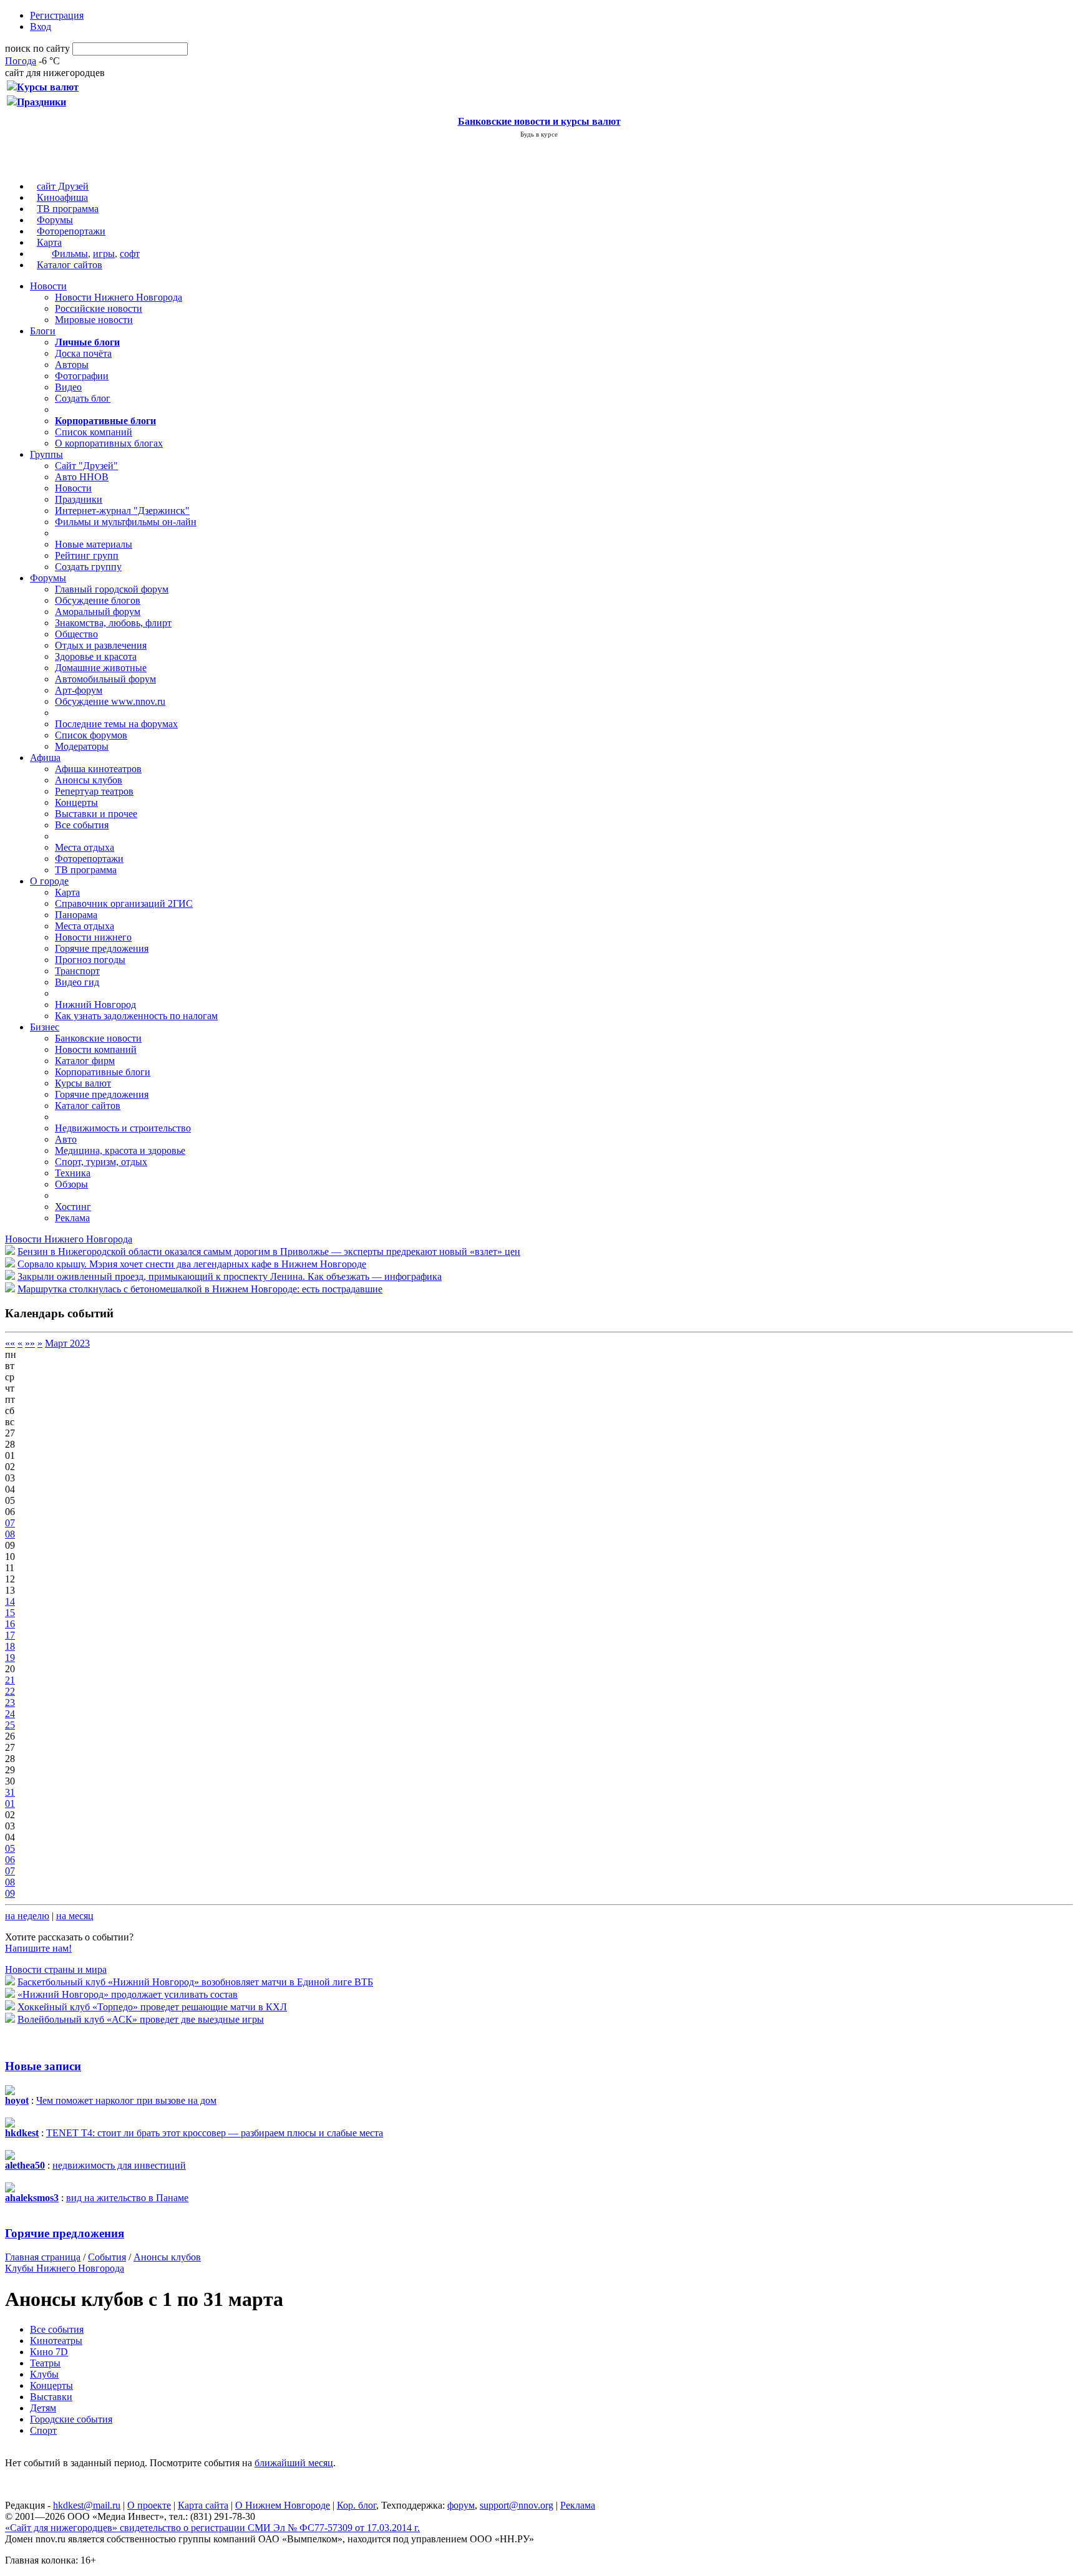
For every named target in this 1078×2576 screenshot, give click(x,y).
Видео (68, 387)
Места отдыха (85, 847)
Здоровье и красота (96, 656)
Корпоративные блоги (103, 1072)
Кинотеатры (56, 2341)
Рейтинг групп (87, 555)
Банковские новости (98, 1038)
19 (10, 1658)
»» (30, 1343)
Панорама (76, 915)
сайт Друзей (63, 186)
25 (10, 1725)
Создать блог (83, 398)
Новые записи (43, 2066)
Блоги (43, 331)
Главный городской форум (112, 589)
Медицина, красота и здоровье (120, 1150)
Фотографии (82, 376)
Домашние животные (101, 668)
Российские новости (99, 308)
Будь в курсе (539, 134)
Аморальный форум (98, 612)
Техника (73, 1173)
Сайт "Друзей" (86, 466)
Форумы (55, 220)
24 (10, 1714)
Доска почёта (83, 353)
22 (10, 1691)
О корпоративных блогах (109, 443)
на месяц (75, 1916)
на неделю (27, 1916)
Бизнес (45, 1027)
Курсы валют (83, 1083)
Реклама (72, 1218)
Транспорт (77, 971)
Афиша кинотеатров (98, 769)
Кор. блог (357, 2505)
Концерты (76, 802)
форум (461, 2505)
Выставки (51, 2397)
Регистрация (57, 15)
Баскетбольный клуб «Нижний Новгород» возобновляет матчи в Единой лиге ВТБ (195, 1982)
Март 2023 (67, 1343)
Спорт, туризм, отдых (101, 1162)
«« (10, 1343)
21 (10, 1680)
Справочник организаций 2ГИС (124, 903)
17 (10, 1635)
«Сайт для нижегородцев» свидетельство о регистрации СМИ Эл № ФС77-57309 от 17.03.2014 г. (212, 2528)
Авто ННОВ (82, 477)
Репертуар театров (94, 791)
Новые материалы (94, 544)
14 (10, 1601)
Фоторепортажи (71, 231)
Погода (21, 61)
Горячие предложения (102, 948)
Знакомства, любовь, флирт (113, 623)
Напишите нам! (38, 1948)
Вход (41, 27)
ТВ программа (68, 209)
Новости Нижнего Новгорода (119, 297)
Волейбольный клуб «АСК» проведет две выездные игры (141, 2019)
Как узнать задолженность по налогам (136, 1016)
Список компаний (94, 432)
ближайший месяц (294, 2463)
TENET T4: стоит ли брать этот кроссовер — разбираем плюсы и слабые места (215, 2133)
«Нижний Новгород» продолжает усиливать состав (128, 1994)
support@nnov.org (517, 2505)
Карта (49, 242)
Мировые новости (94, 320)
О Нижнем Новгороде (283, 2505)
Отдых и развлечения (101, 645)
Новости (48, 286)
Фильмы (70, 254)
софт (130, 254)
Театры (45, 2363)
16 (10, 1624)
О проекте (149, 2505)
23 (10, 1702)
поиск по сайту (37, 48)
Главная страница (43, 2257)
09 (10, 1893)
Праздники (79, 499)
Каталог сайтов (70, 265)
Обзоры (71, 1184)
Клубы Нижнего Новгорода (65, 2268)
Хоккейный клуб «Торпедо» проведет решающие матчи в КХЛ (152, 2007)
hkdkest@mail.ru (87, 2505)
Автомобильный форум (105, 679)
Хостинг (73, 1207)
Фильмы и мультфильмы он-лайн (126, 522)
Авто (66, 1139)
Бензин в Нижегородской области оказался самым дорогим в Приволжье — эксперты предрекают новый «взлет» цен (269, 1252)
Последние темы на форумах (116, 724)
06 (10, 1860)
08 (10, 1534)
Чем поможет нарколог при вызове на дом (126, 2100)
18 (10, 1646)
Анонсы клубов (89, 780)
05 (10, 1848)
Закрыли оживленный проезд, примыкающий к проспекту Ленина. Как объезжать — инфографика (230, 1276)
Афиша (45, 758)
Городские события (71, 2419)
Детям (43, 2408)
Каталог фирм (85, 1061)
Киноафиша (62, 197)
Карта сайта (203, 2505)
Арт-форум (79, 690)
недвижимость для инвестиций (119, 2165)
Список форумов (91, 735)
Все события (82, 825)
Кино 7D (49, 2352)
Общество (76, 634)
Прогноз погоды (90, 960)
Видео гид (77, 982)
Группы (46, 454)
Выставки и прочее (96, 814)
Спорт (43, 2430)
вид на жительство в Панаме (127, 2198)
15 (10, 1613)
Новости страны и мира (56, 1969)
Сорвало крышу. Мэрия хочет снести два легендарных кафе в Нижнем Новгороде (192, 1264)
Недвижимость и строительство (123, 1128)
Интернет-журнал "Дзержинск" (122, 511)
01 (10, 1804)
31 (10, 1792)
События (107, 2257)
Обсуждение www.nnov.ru (110, 701)
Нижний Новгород (95, 1005)
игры (104, 254)
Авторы (72, 365)
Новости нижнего (93, 937)
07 (10, 1523)
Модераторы (82, 746)
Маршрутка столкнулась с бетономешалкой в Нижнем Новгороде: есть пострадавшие (200, 1289)
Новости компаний (96, 1049)
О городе (49, 881)
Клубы (44, 2374)
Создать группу (88, 567)
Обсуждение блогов (98, 600)
